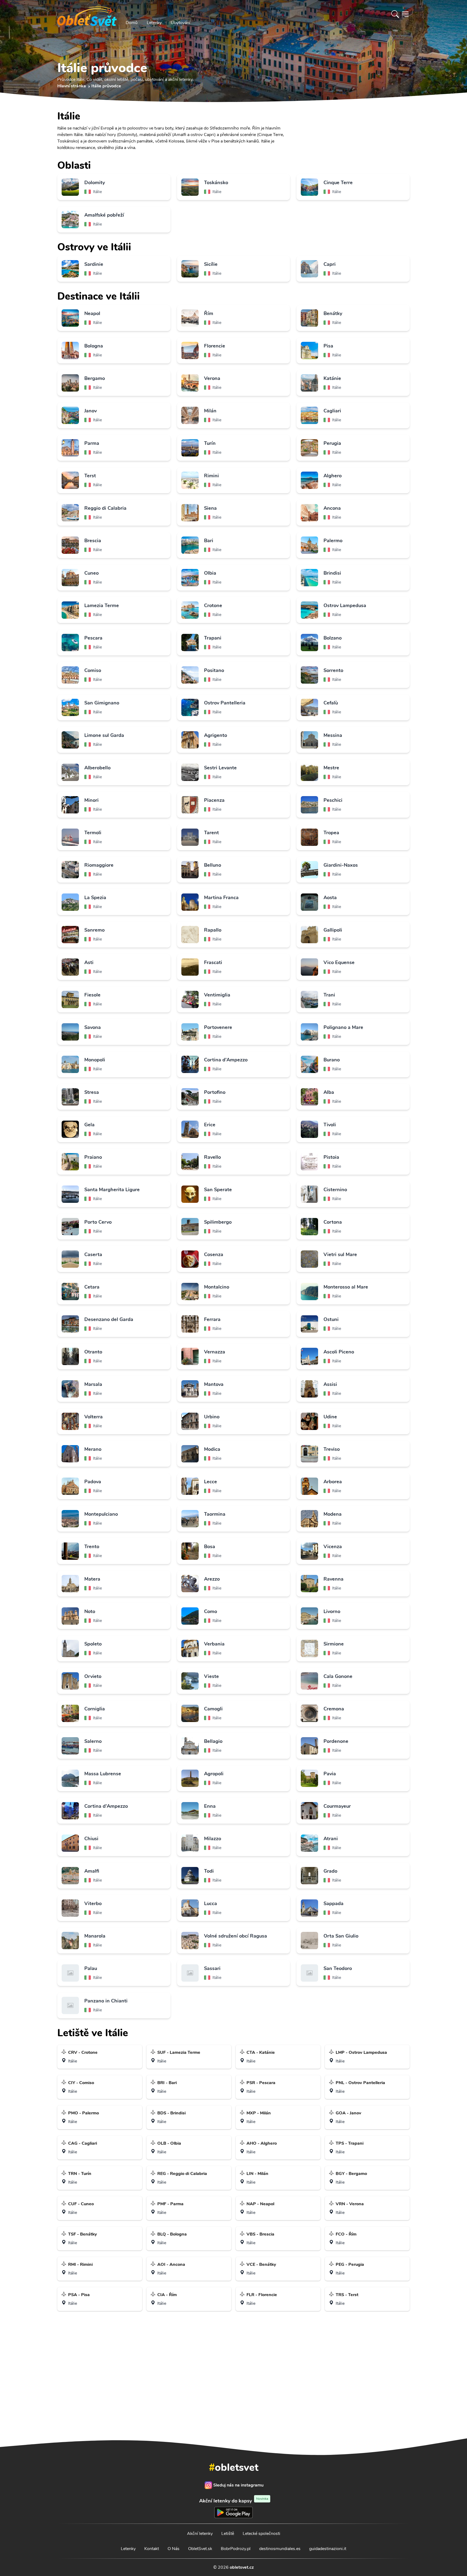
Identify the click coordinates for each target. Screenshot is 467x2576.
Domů (132, 23)
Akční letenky (200, 2534)
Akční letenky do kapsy (234, 2501)
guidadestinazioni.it (328, 2549)
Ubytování (181, 23)
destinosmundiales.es (280, 2549)
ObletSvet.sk (200, 2549)
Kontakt (152, 2549)
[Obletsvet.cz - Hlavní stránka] (87, 14)
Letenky (154, 23)
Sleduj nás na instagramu (238, 2485)
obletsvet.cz (242, 2567)
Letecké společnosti (261, 2534)
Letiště (228, 2534)
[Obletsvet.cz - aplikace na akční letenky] (233, 2411)
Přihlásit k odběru (308, 2367)
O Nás (174, 2549)
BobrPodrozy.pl (236, 2549)
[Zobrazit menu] (405, 14)
